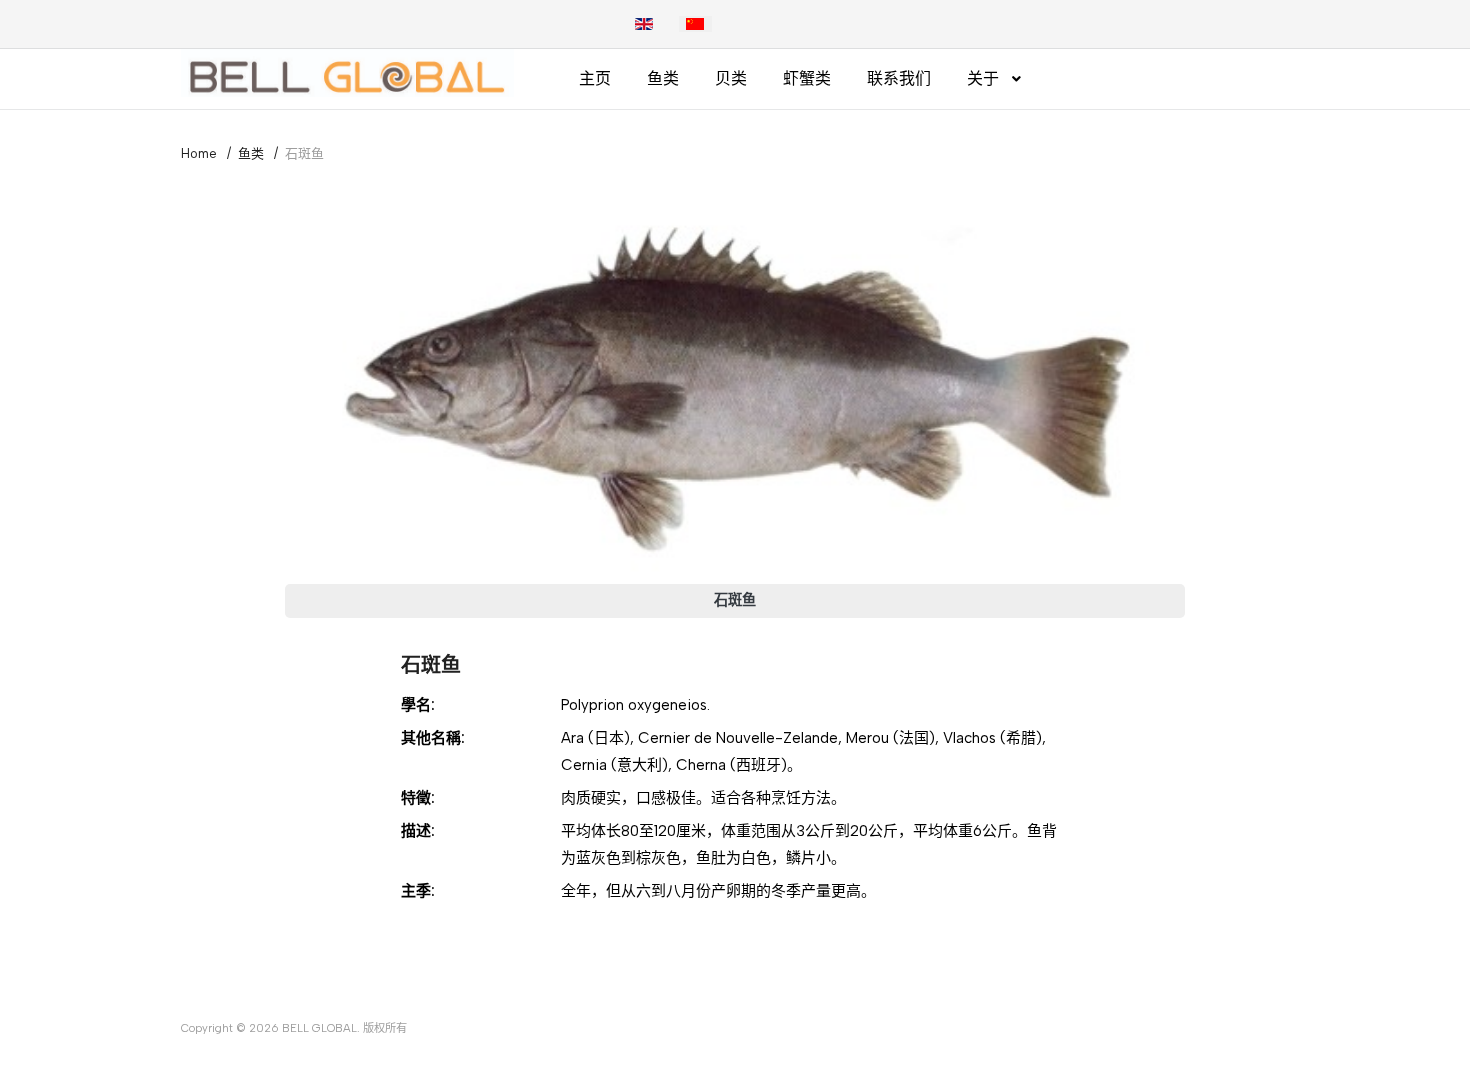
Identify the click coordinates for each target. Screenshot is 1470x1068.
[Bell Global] (347, 73)
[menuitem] (595, 79)
